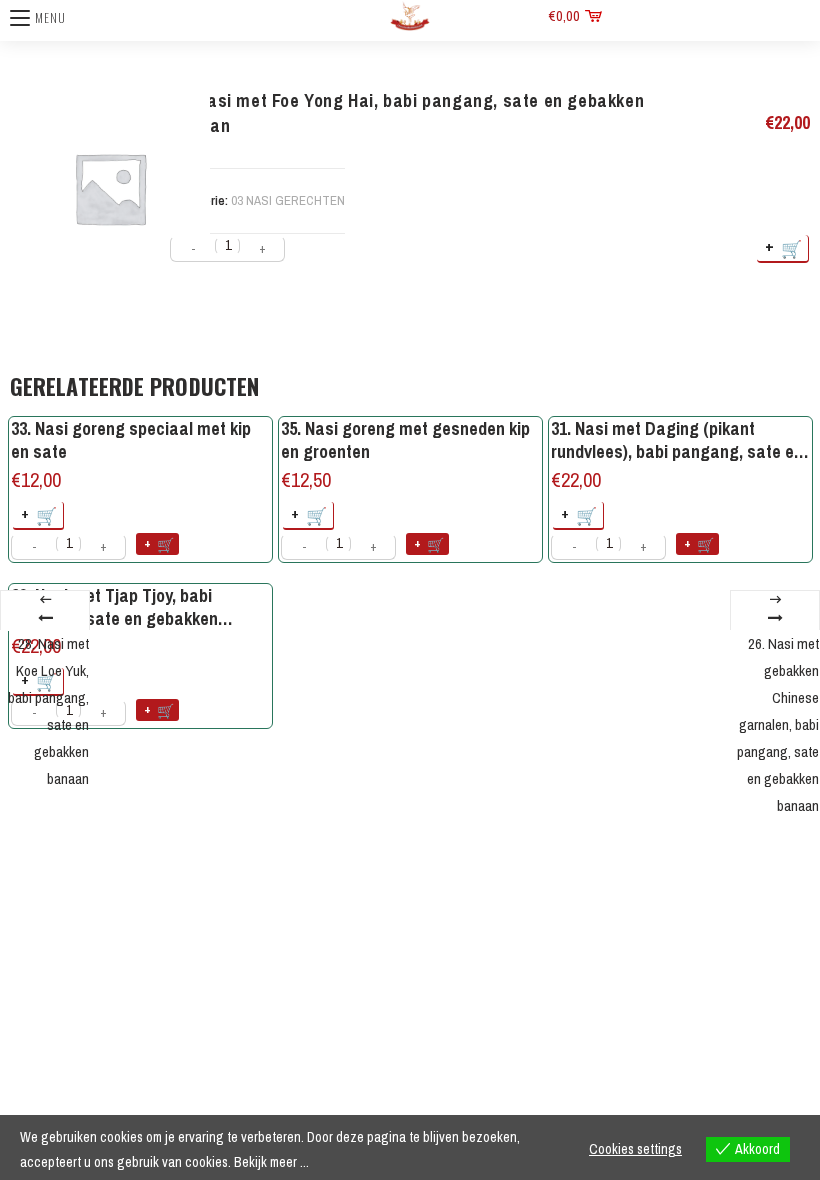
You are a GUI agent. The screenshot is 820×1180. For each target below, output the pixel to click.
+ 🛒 (784, 247)
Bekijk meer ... (271, 1162)
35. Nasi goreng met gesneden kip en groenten (405, 440)
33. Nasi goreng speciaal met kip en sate (131, 440)
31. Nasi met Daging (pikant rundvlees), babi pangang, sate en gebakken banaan (677, 440)
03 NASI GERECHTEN (288, 200)
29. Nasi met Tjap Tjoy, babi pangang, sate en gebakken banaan (114, 607)
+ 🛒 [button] (40, 514)
